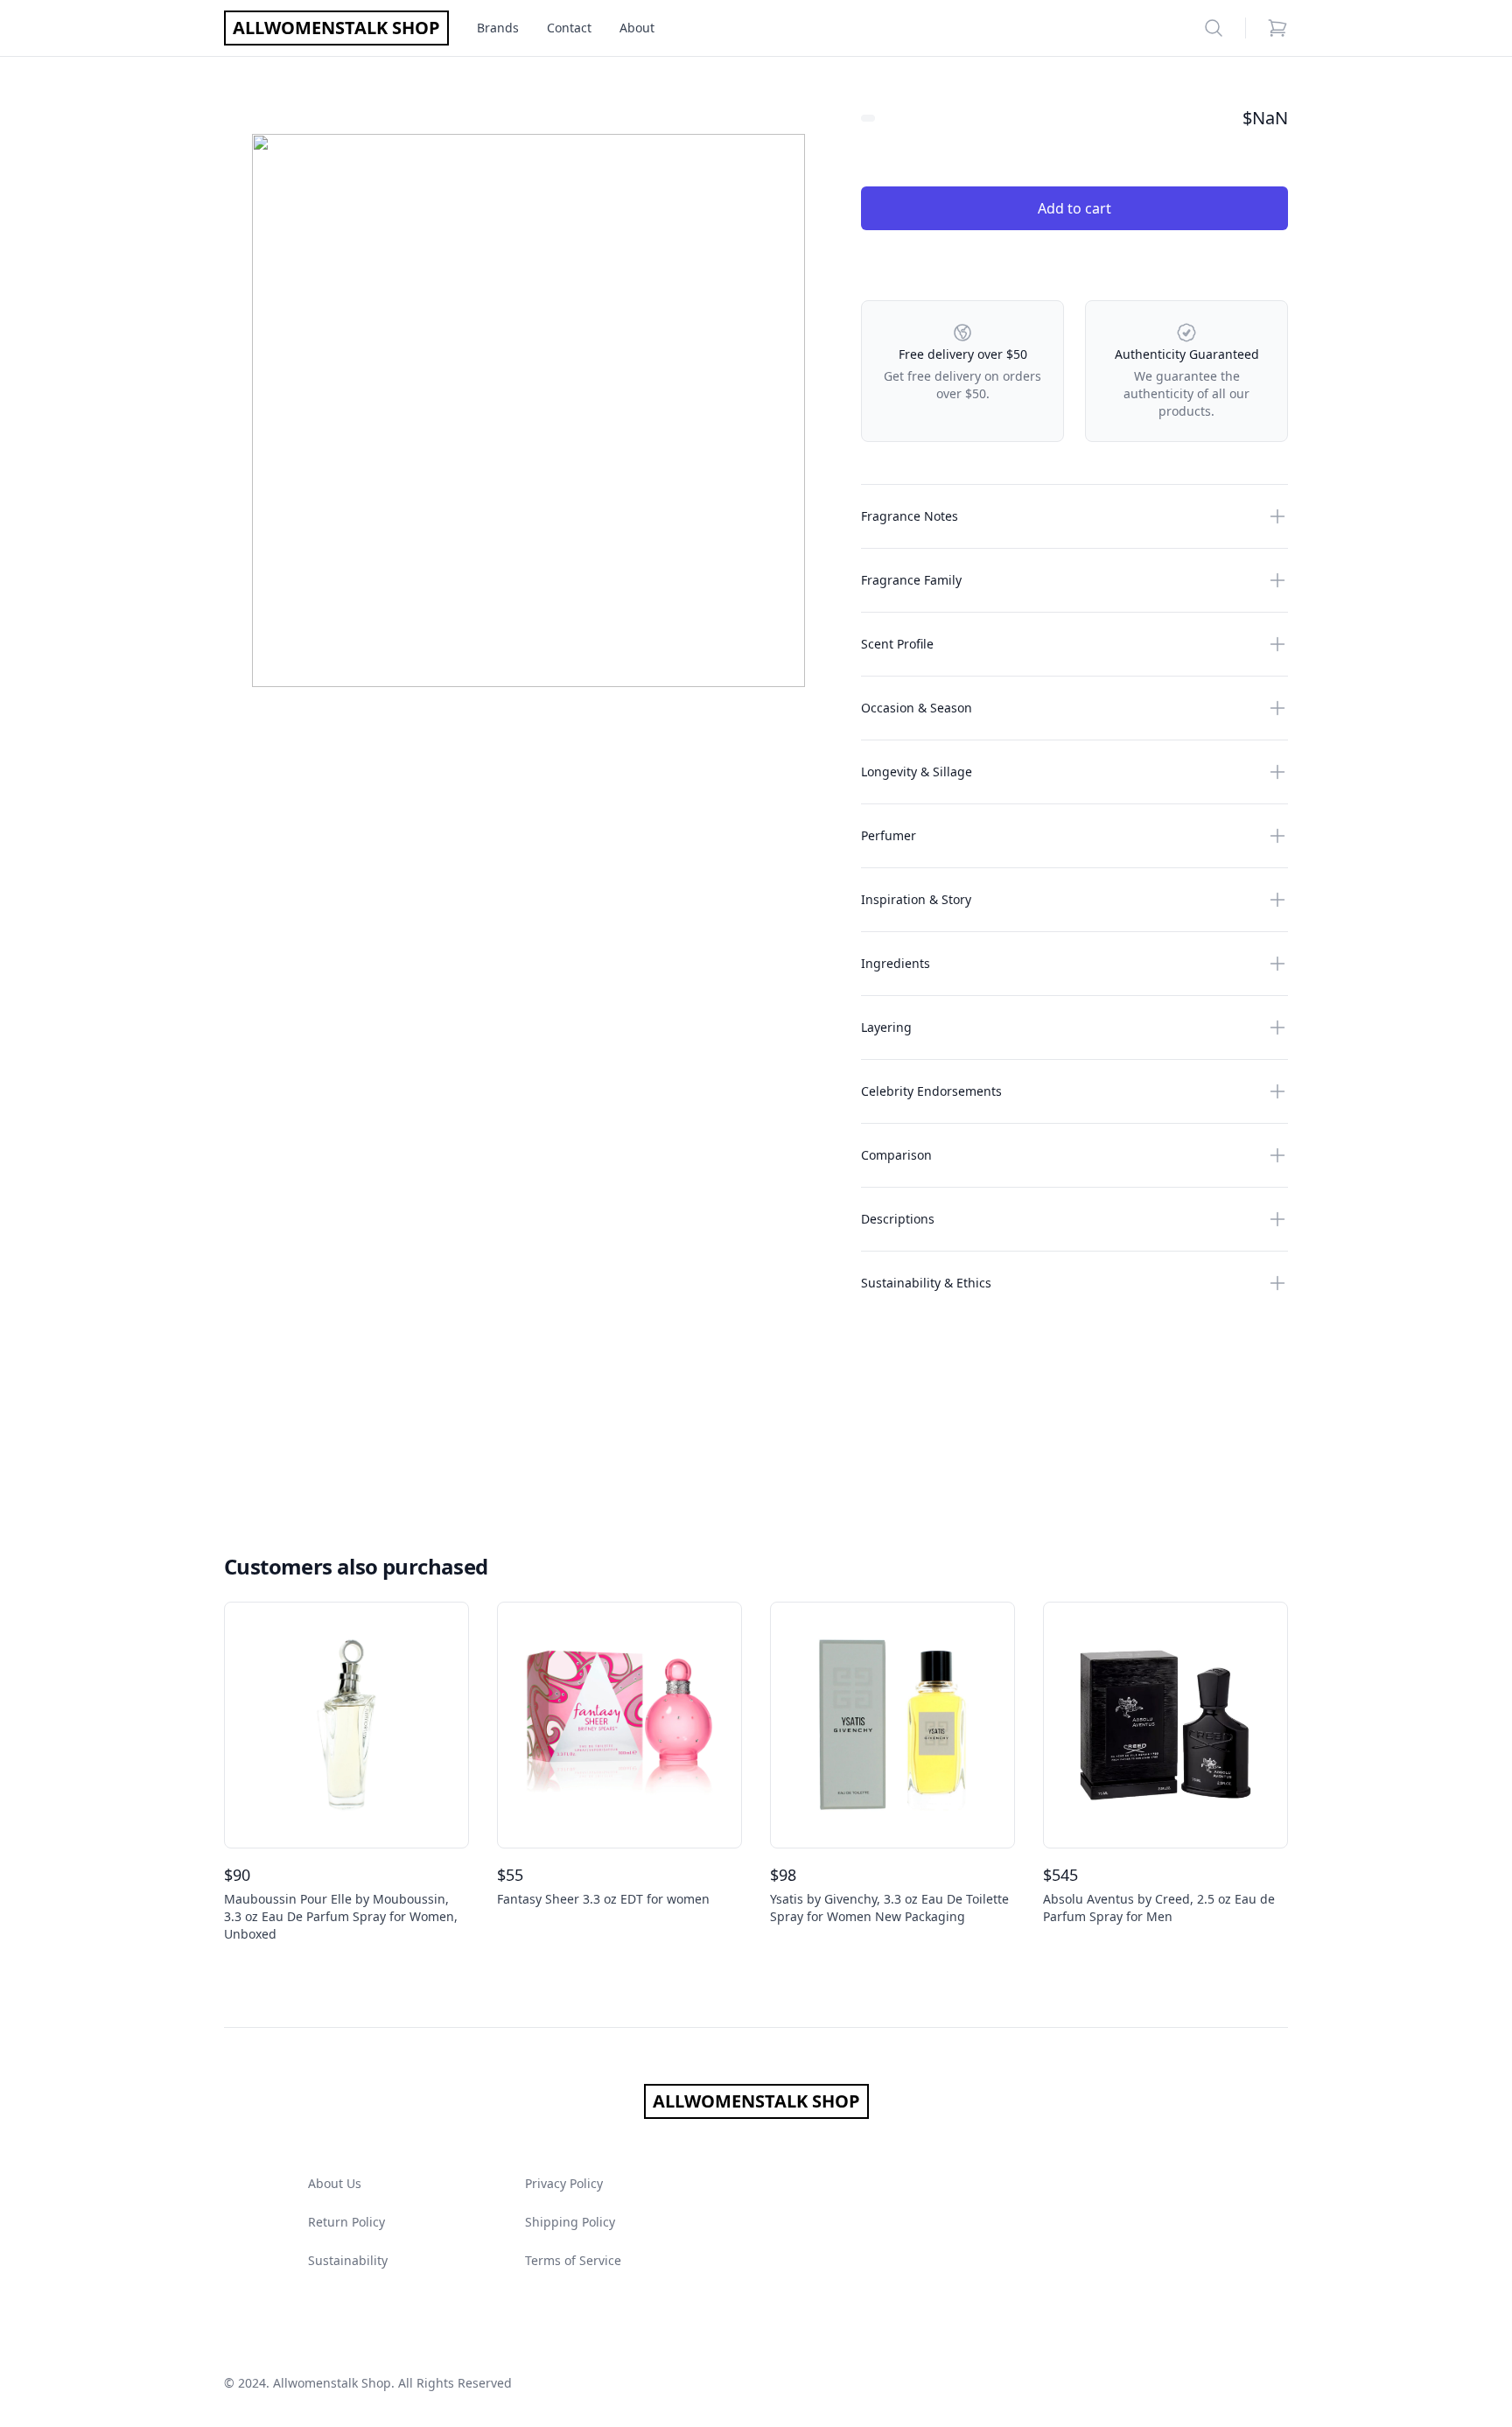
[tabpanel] (528, 410)
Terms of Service (573, 2260)
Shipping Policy (570, 2222)
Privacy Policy (564, 2183)
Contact (569, 28)
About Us (335, 2183)
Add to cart (1074, 208)
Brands (498, 28)
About (637, 28)
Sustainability (348, 2260)
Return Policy (346, 2222)
